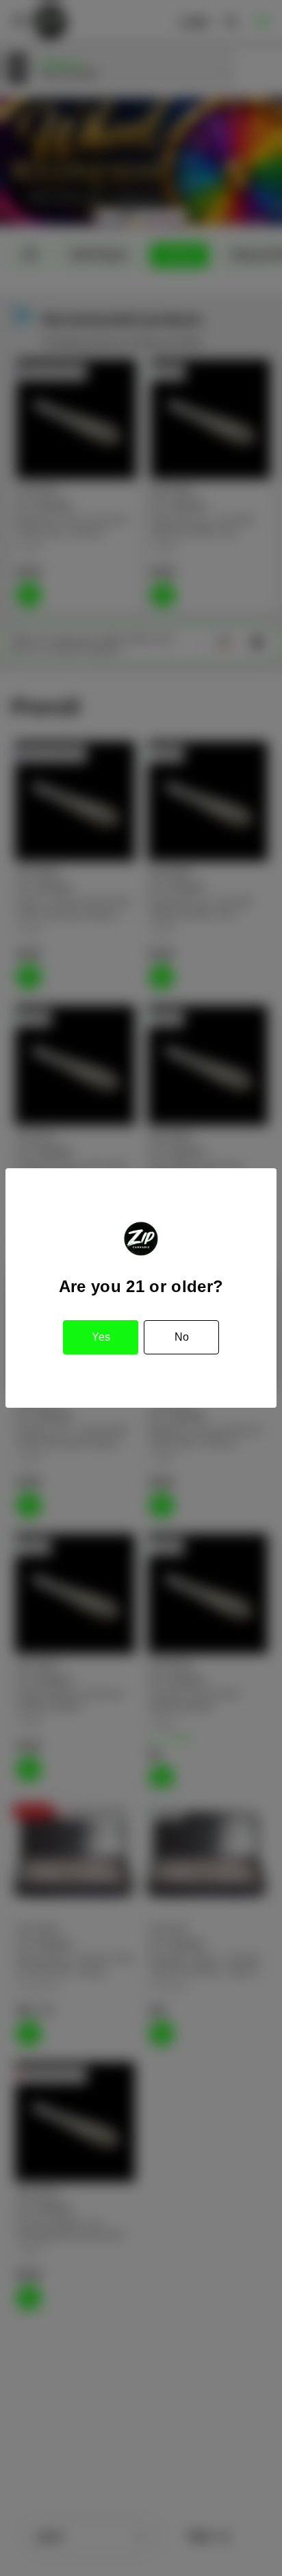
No (182, 1337)
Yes (101, 1337)
